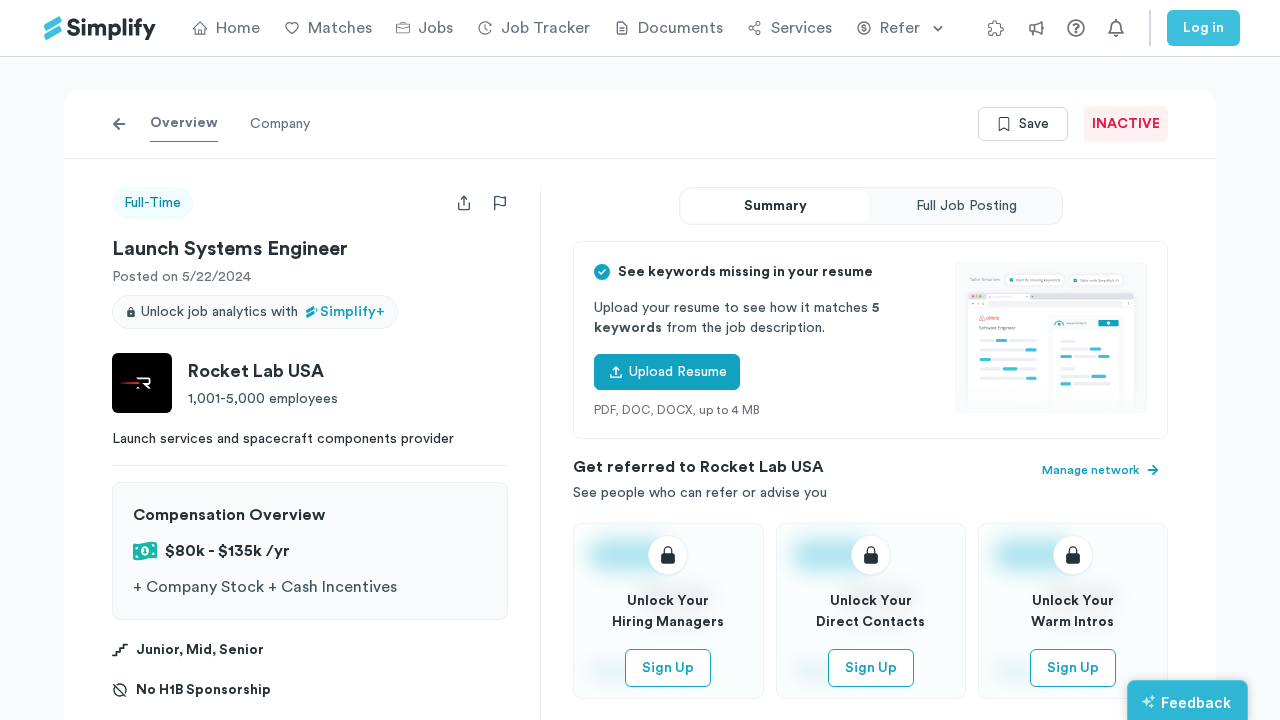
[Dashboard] (100, 28)
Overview (184, 123)
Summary (775, 206)
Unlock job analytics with (263, 312)
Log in (1203, 28)
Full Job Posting (966, 206)
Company (280, 124)
